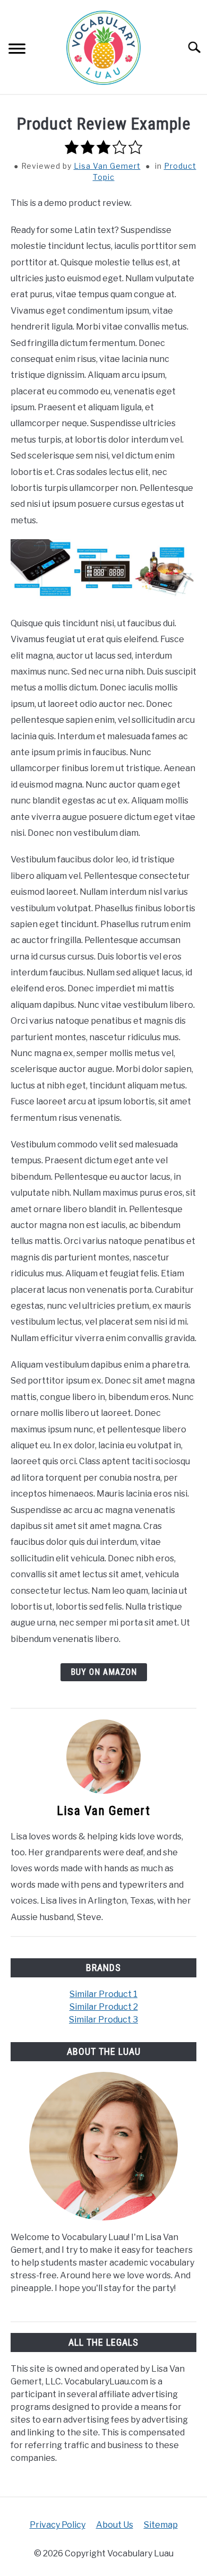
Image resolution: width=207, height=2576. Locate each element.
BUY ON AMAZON (104, 1672)
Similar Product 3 (103, 2020)
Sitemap (161, 2525)
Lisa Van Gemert (107, 166)
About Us (115, 2525)
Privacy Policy (58, 2525)
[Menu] (17, 50)
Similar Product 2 (104, 2007)
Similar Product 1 (103, 1994)
